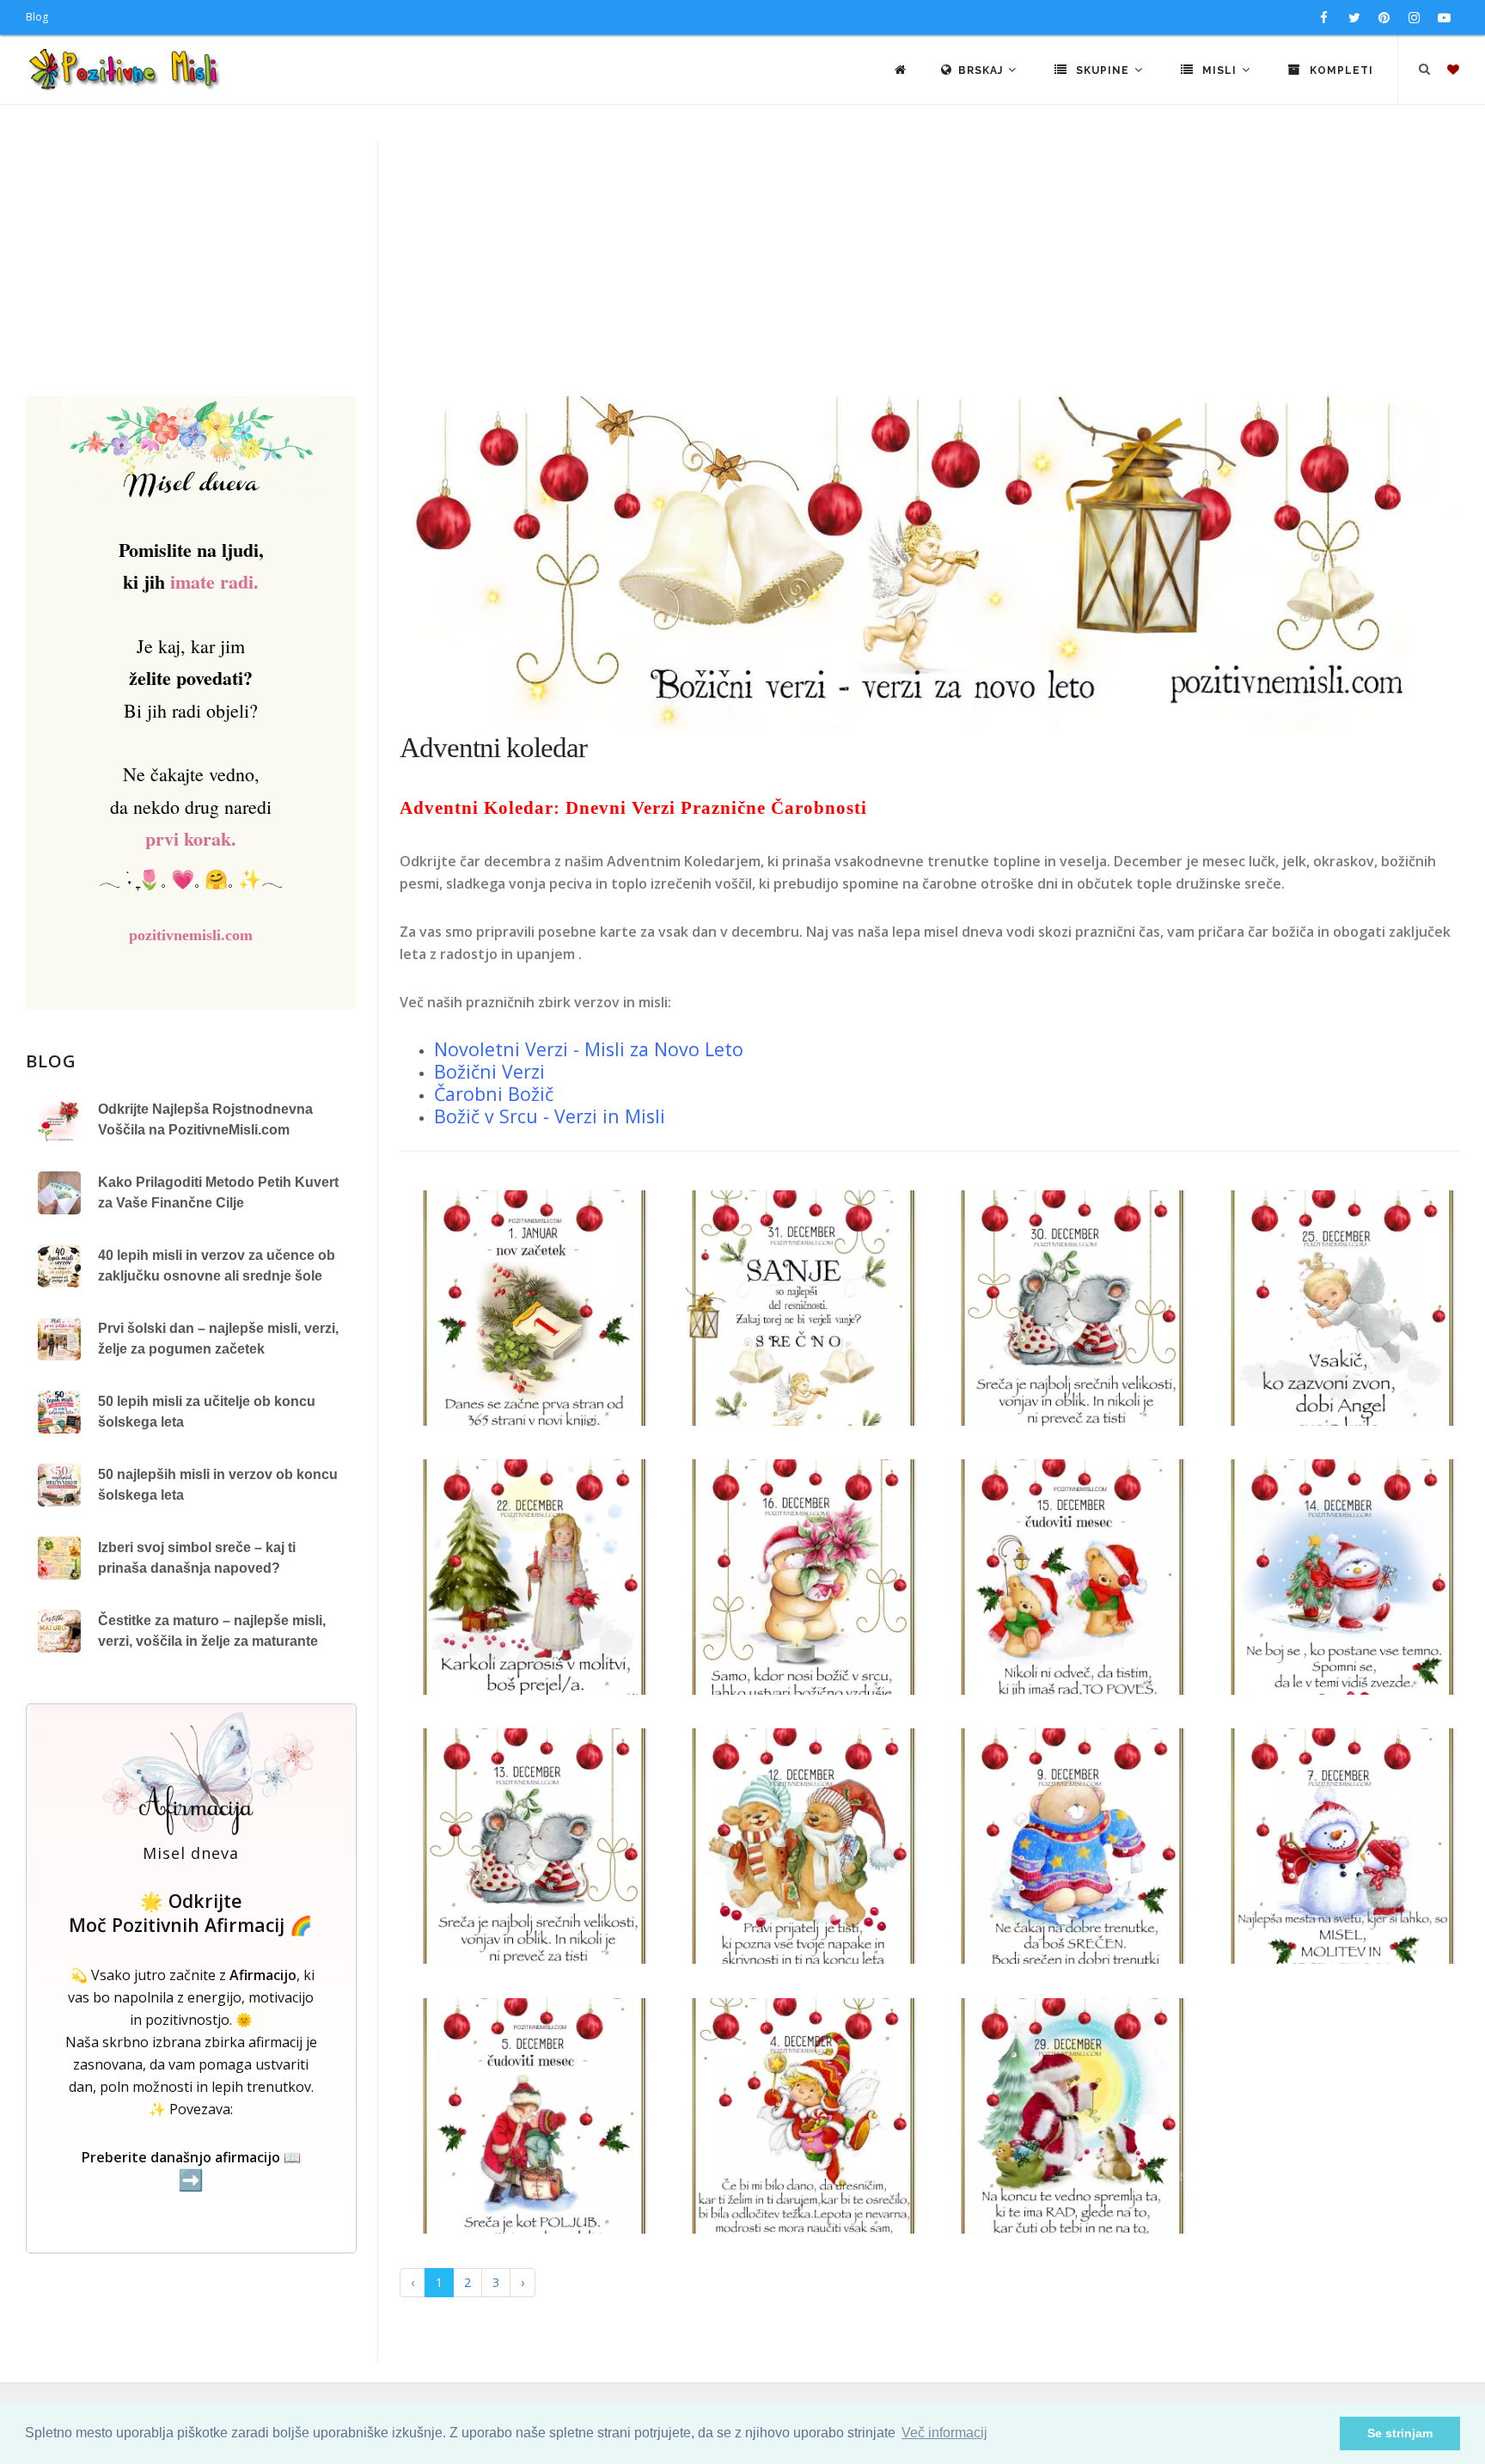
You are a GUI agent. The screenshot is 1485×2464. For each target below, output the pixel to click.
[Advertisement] (742, 267)
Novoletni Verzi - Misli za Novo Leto (591, 1049)
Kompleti (1340, 70)
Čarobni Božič (494, 1094)
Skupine (1103, 70)
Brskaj (982, 70)
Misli (1219, 70)
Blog (37, 17)
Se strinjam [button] (1400, 2433)
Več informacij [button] (944, 2433)
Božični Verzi (489, 1071)
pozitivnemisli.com (191, 935)
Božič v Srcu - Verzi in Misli (550, 1116)
